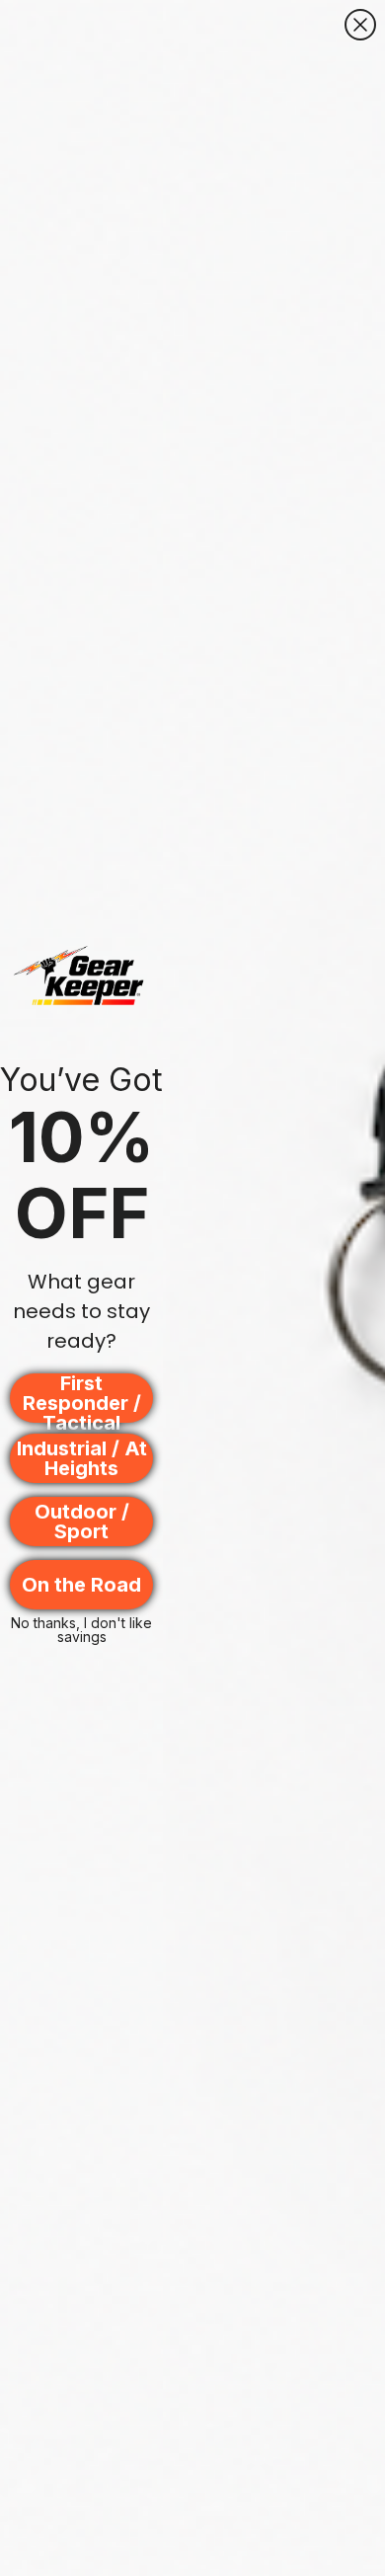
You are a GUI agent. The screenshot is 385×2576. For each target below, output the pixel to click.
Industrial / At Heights (82, 1458)
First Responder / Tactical (82, 1398)
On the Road (81, 1585)
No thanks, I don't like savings (81, 1628)
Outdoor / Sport (82, 1522)
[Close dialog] (360, 25)
